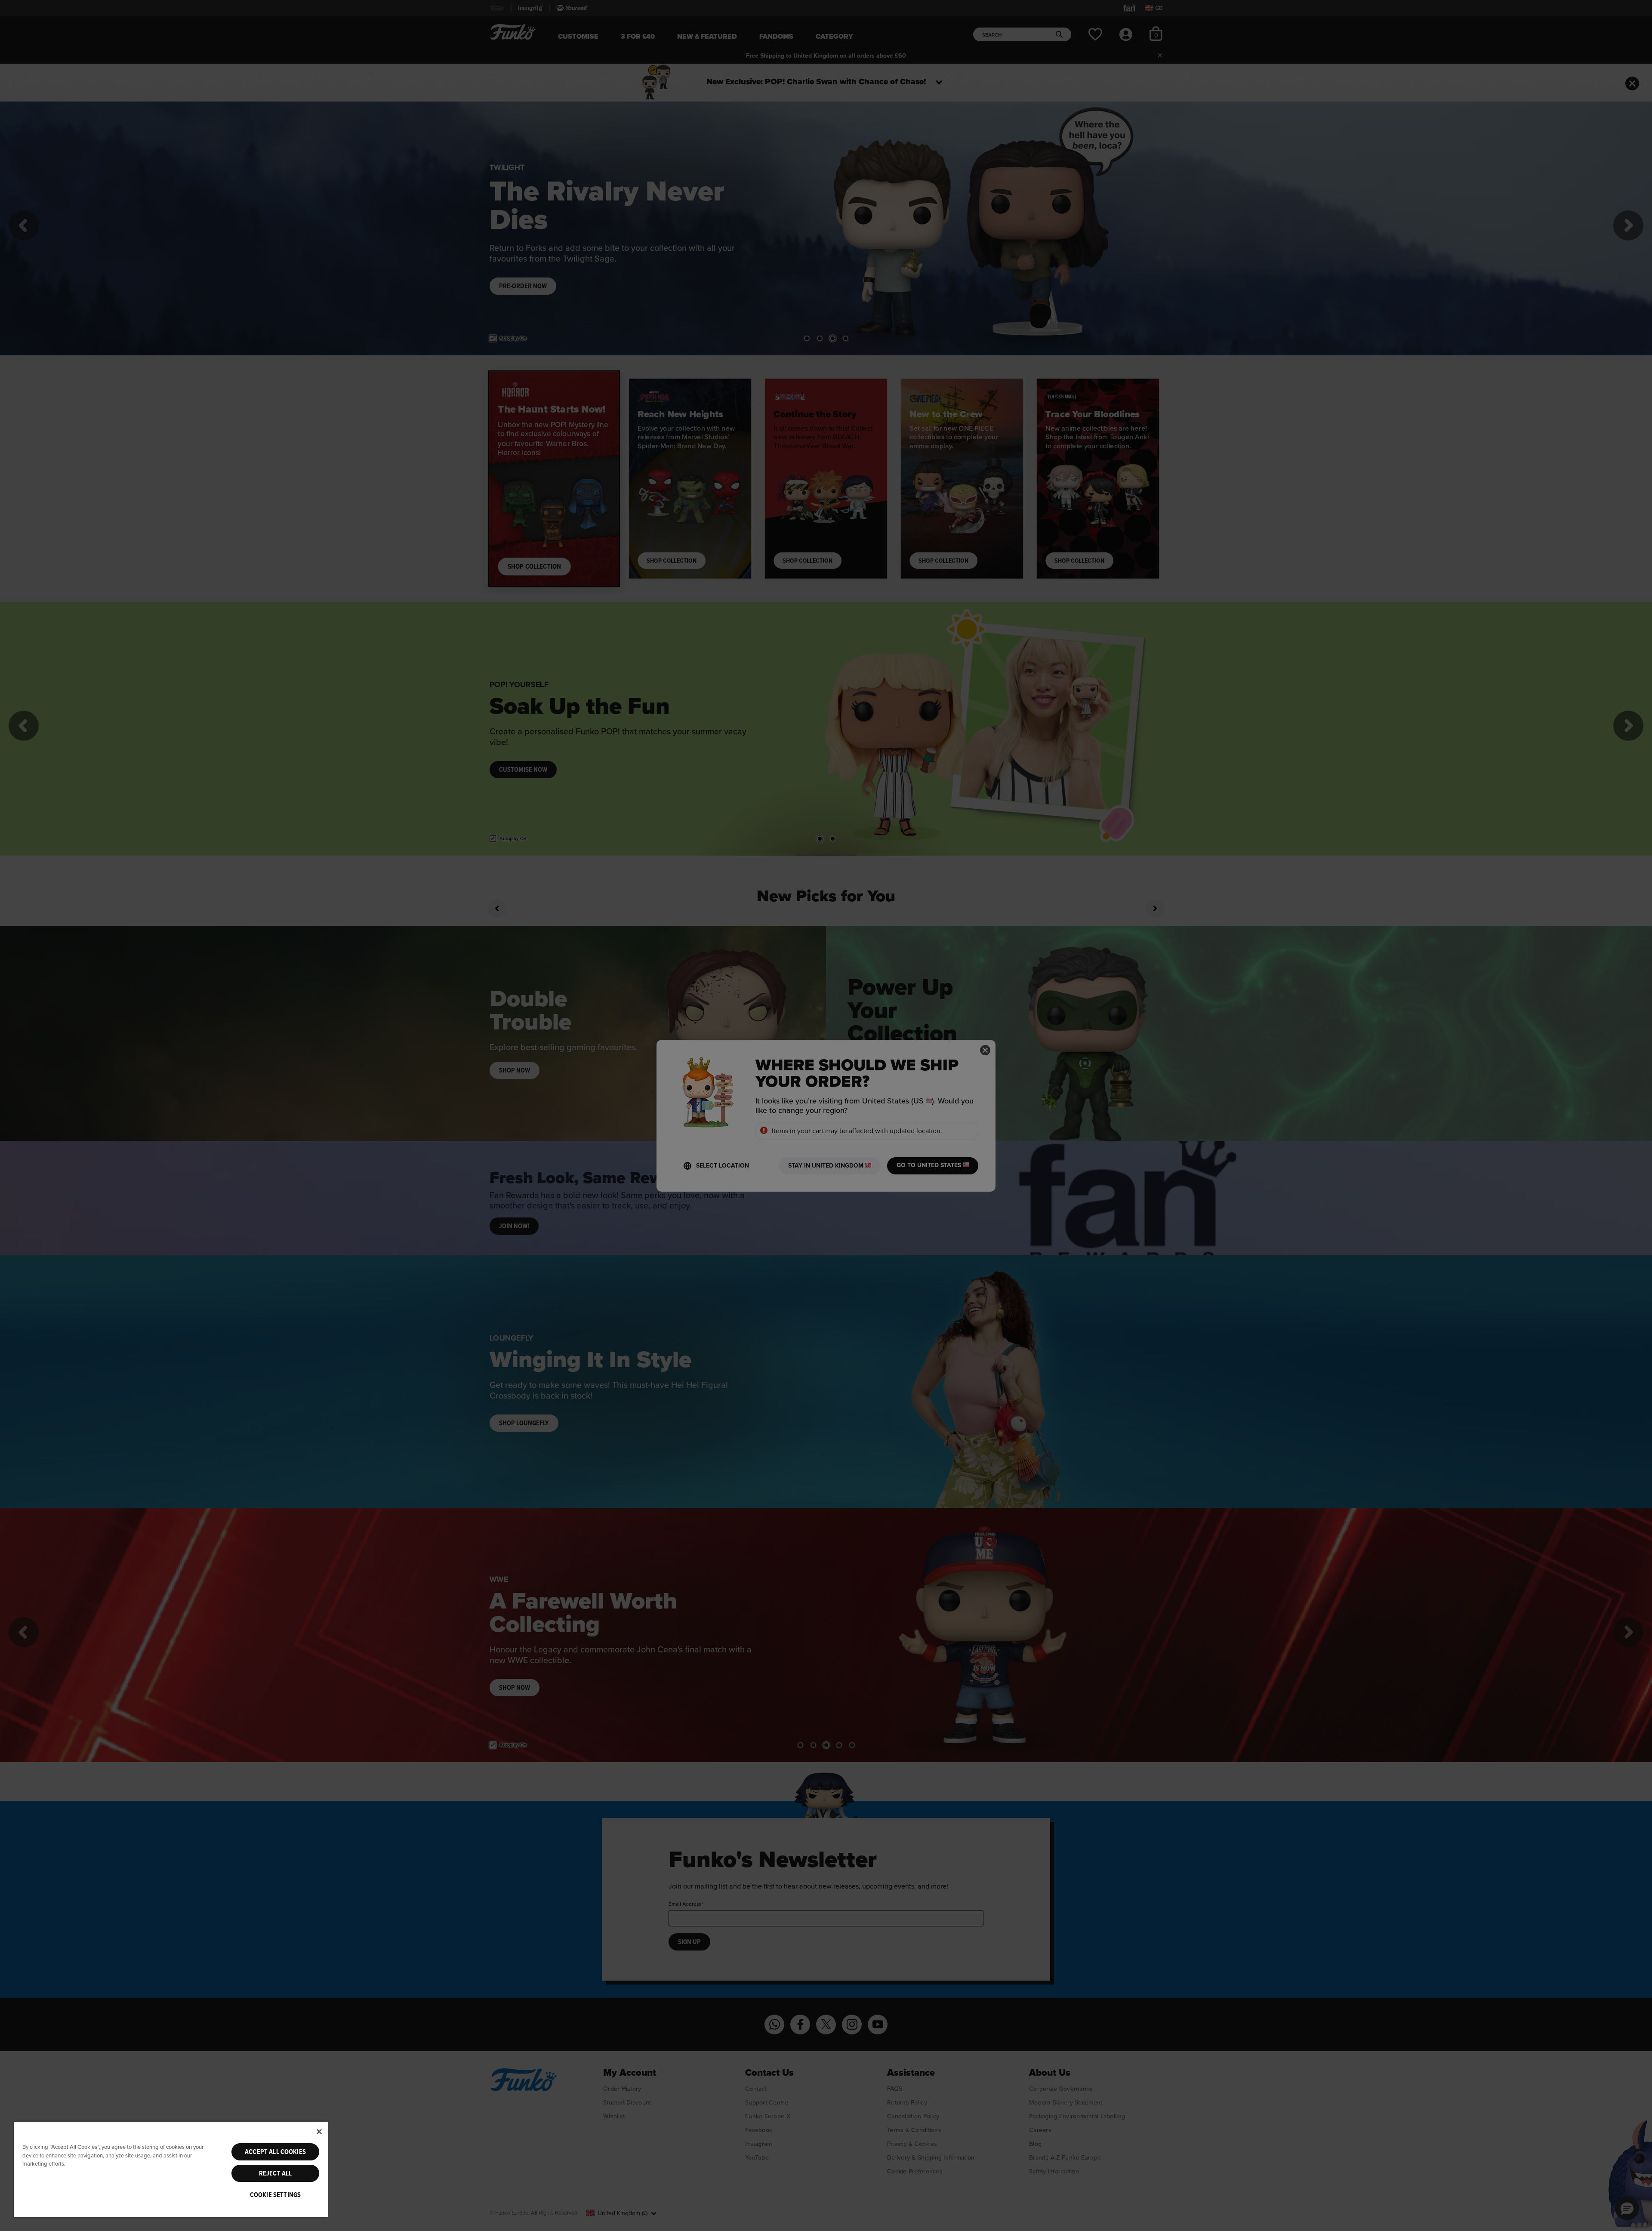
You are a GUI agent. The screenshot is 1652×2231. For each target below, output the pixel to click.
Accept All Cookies (275, 2152)
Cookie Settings (275, 2195)
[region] (171, 2169)
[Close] (319, 2132)
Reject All (276, 2173)
